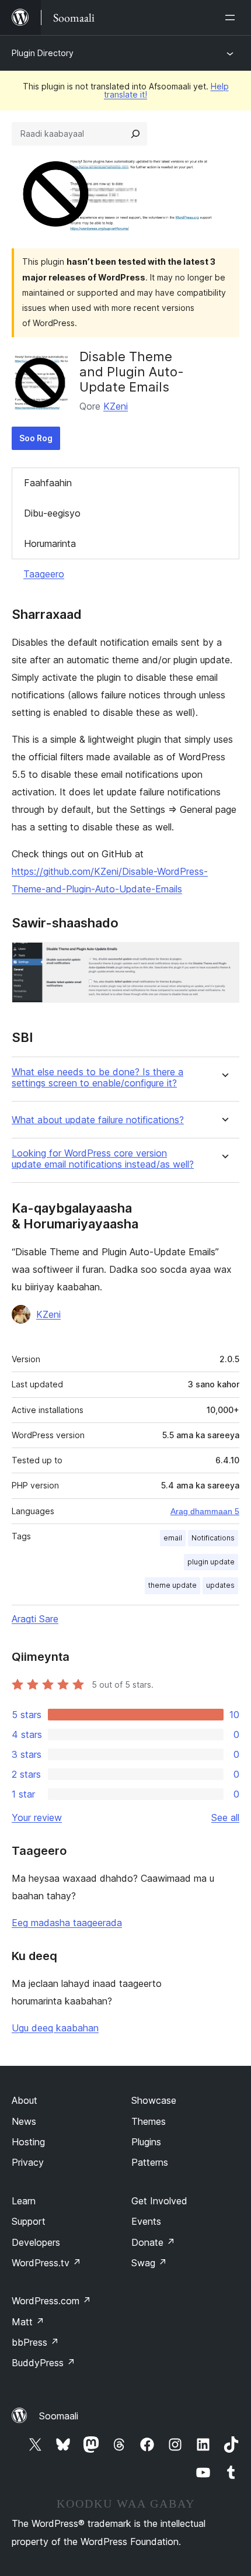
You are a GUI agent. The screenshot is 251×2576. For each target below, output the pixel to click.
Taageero (44, 574)
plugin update (211, 1562)
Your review (37, 1817)
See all (225, 1817)
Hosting (28, 2142)
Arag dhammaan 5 (205, 1511)
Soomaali (59, 2416)
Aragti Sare (35, 1619)
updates (220, 1585)
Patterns (150, 2162)
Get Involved (159, 2201)
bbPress (35, 2342)
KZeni (116, 406)
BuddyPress (43, 2363)
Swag (149, 2263)
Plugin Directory (43, 53)
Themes (149, 2121)
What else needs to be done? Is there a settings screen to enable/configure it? (97, 1078)
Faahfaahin (48, 483)
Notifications (213, 1538)
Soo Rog (36, 438)
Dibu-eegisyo (52, 513)
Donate (153, 2242)
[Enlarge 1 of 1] (224, 958)
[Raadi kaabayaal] (135, 134)
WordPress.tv (46, 2263)
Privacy (28, 2162)
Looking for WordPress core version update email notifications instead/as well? (103, 1159)
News (24, 2121)
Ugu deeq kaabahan (55, 2028)
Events (146, 2221)
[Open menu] (232, 18)
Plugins (146, 2142)
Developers (36, 2242)
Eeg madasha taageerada (67, 1923)
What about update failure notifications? (98, 1120)
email (173, 1538)
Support (29, 2221)
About (25, 2100)
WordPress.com (51, 2301)
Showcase (154, 2100)
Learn (24, 2201)
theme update (172, 1585)
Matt (28, 2322)
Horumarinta (50, 543)
